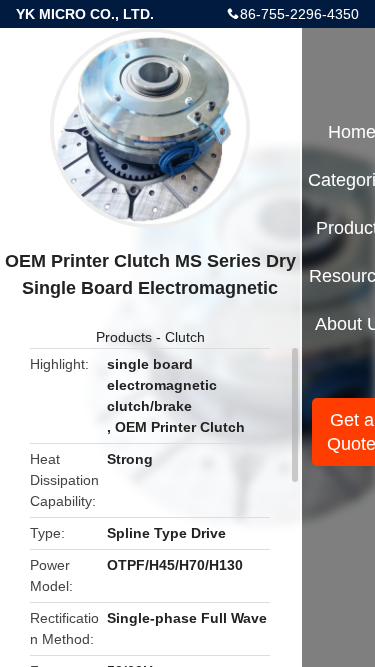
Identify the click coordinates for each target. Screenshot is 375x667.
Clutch (185, 337)
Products (124, 337)
